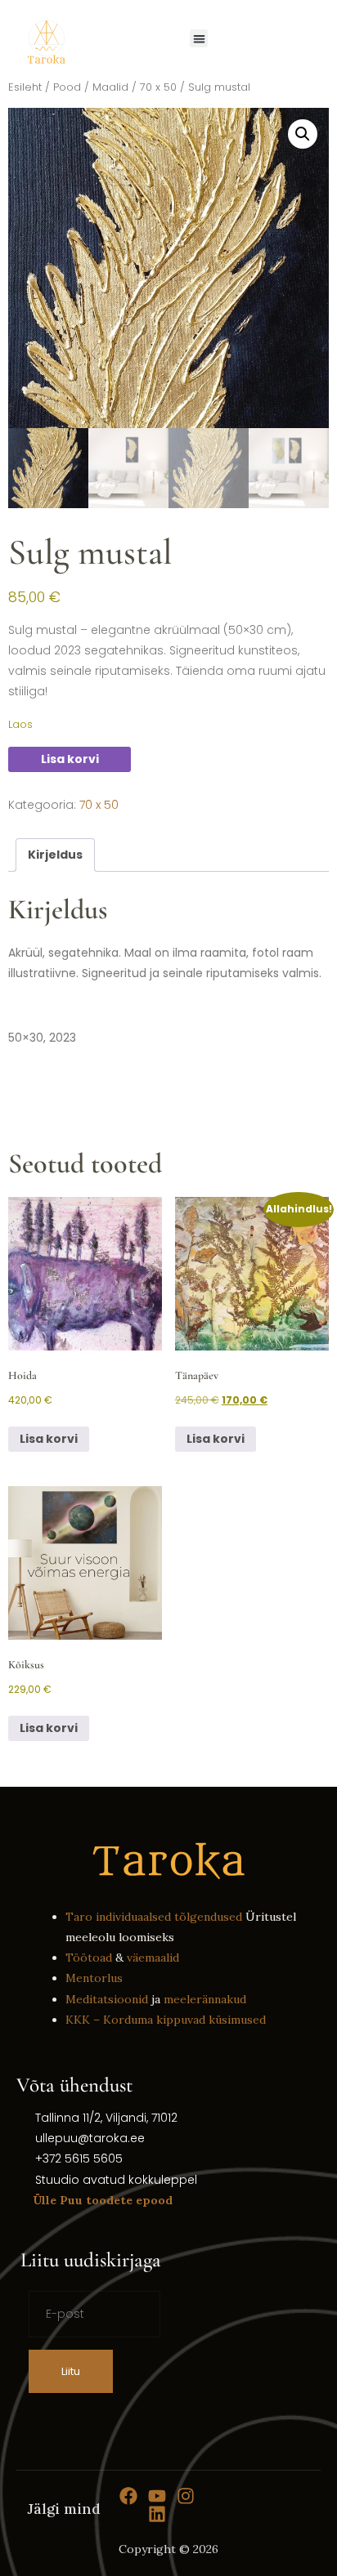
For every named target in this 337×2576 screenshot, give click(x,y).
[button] (199, 39)
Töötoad (89, 1958)
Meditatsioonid (107, 1999)
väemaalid (153, 1958)
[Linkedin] (157, 2514)
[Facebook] (128, 2496)
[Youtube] (157, 2496)
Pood (67, 87)
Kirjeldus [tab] (55, 855)
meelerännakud (205, 1999)
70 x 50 (158, 87)
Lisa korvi (70, 759)
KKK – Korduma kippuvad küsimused (166, 2020)
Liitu (71, 2371)
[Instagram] (186, 2496)
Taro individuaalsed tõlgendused (154, 1917)
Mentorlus (94, 1978)
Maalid (110, 87)
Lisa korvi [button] (49, 1439)
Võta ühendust (74, 2085)
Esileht (25, 87)
